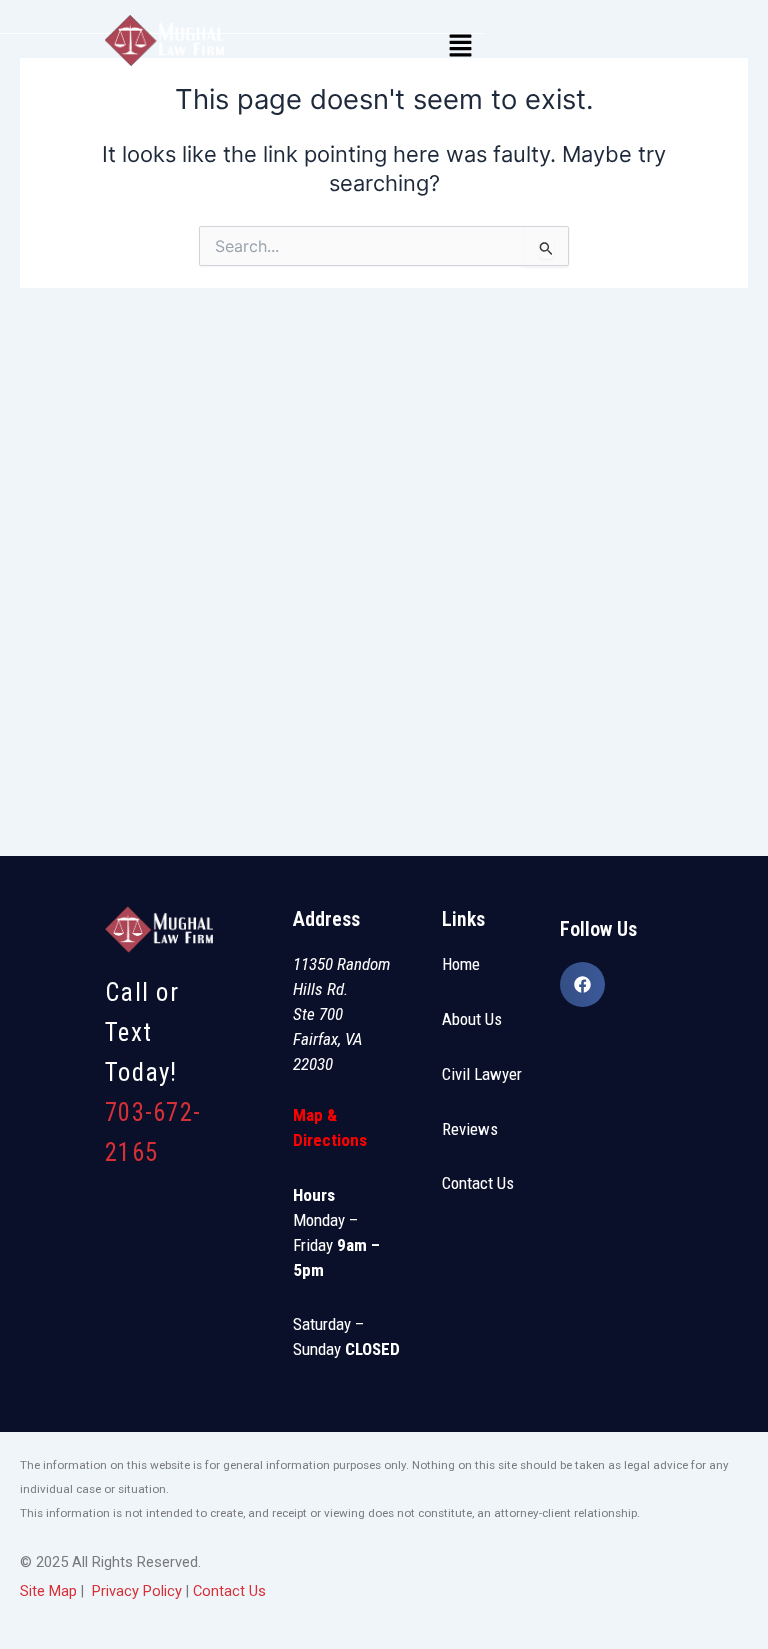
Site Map (48, 1591)
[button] (461, 46)
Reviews (470, 1129)
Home (461, 964)
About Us (472, 1019)
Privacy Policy (137, 1591)
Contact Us (478, 1183)
